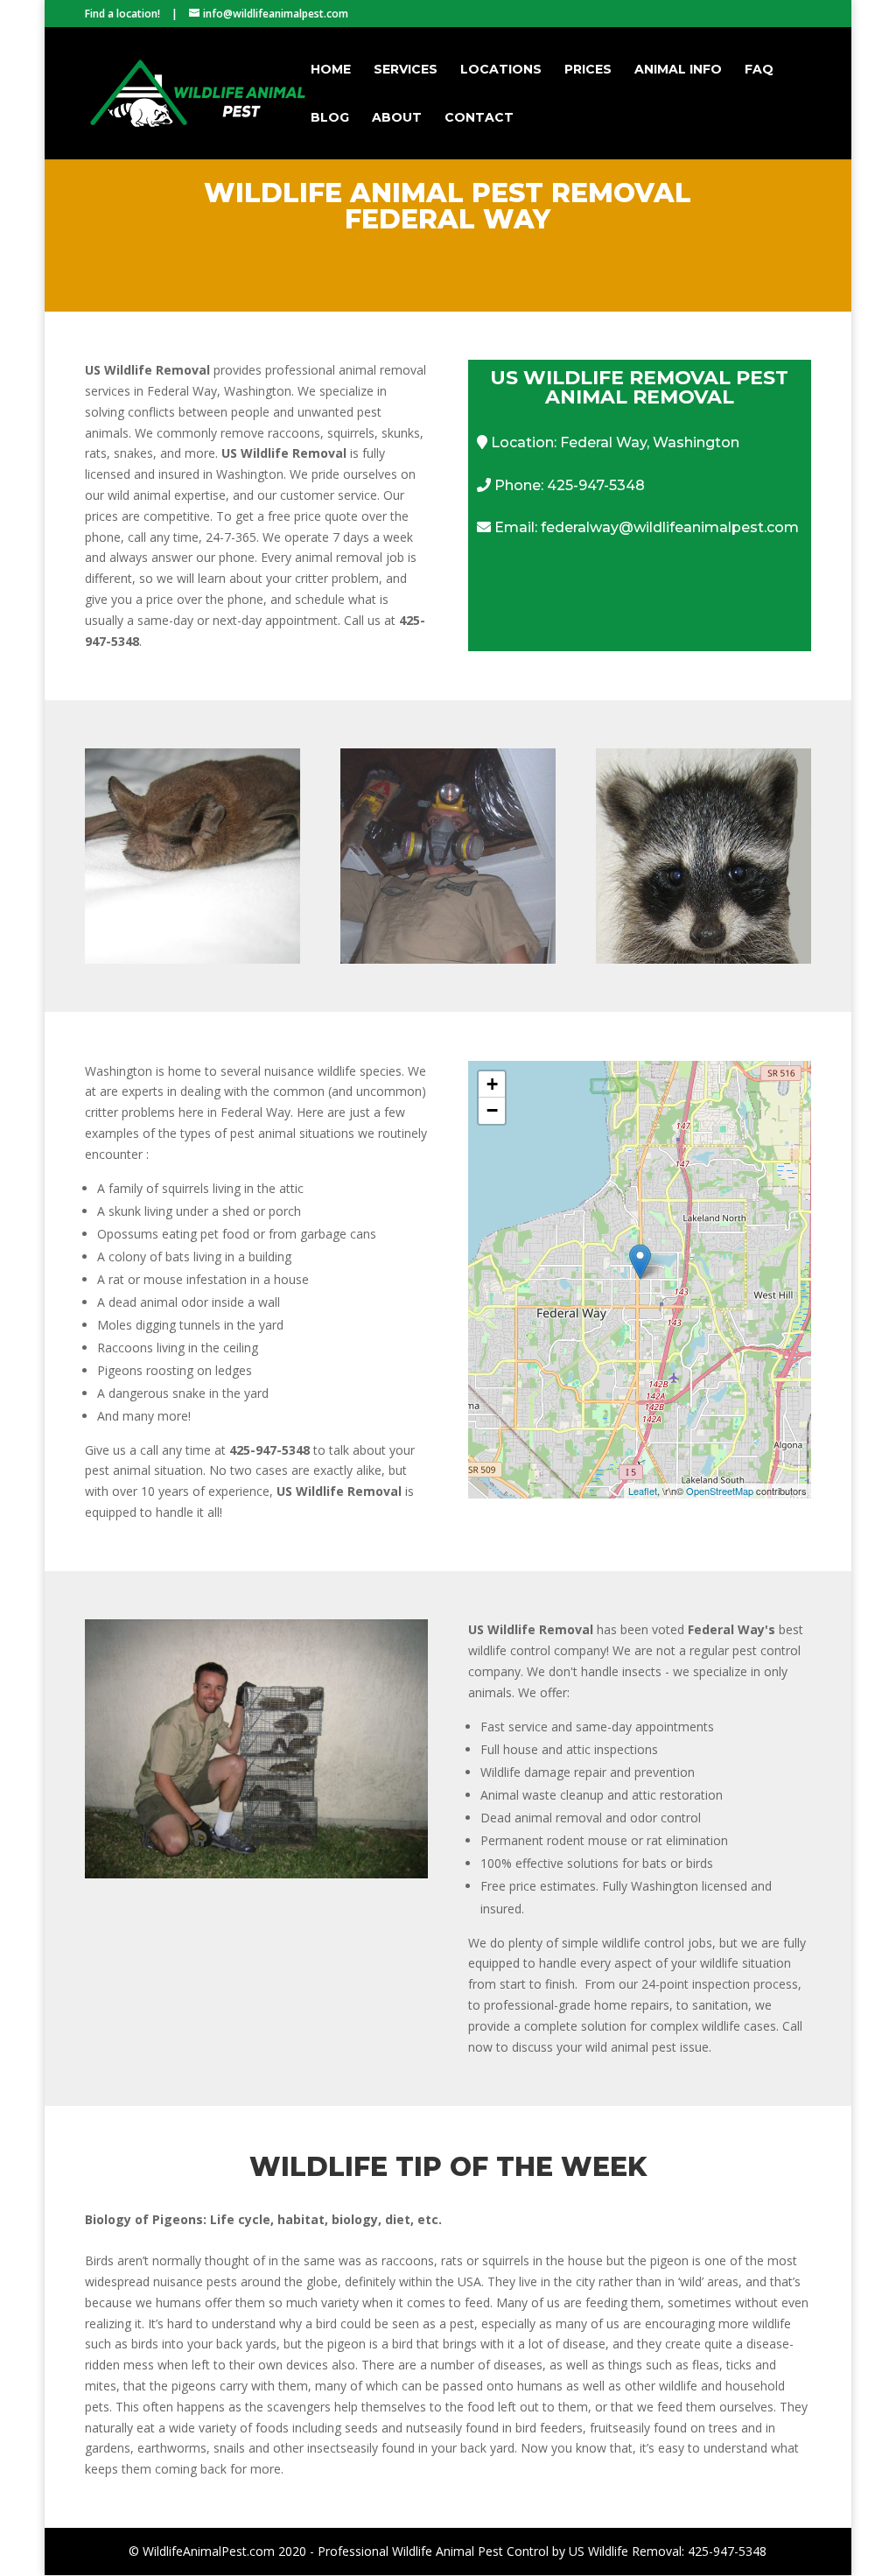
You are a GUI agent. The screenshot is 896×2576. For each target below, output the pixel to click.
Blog (330, 118)
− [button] (492, 1110)
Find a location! (122, 14)
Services (406, 70)
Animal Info (678, 70)
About (397, 118)
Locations (501, 70)
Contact (479, 118)
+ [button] (492, 1084)
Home (331, 70)
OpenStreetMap (720, 1491)
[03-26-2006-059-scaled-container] (256, 1874)
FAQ (759, 70)
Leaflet (643, 1491)
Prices (588, 70)
